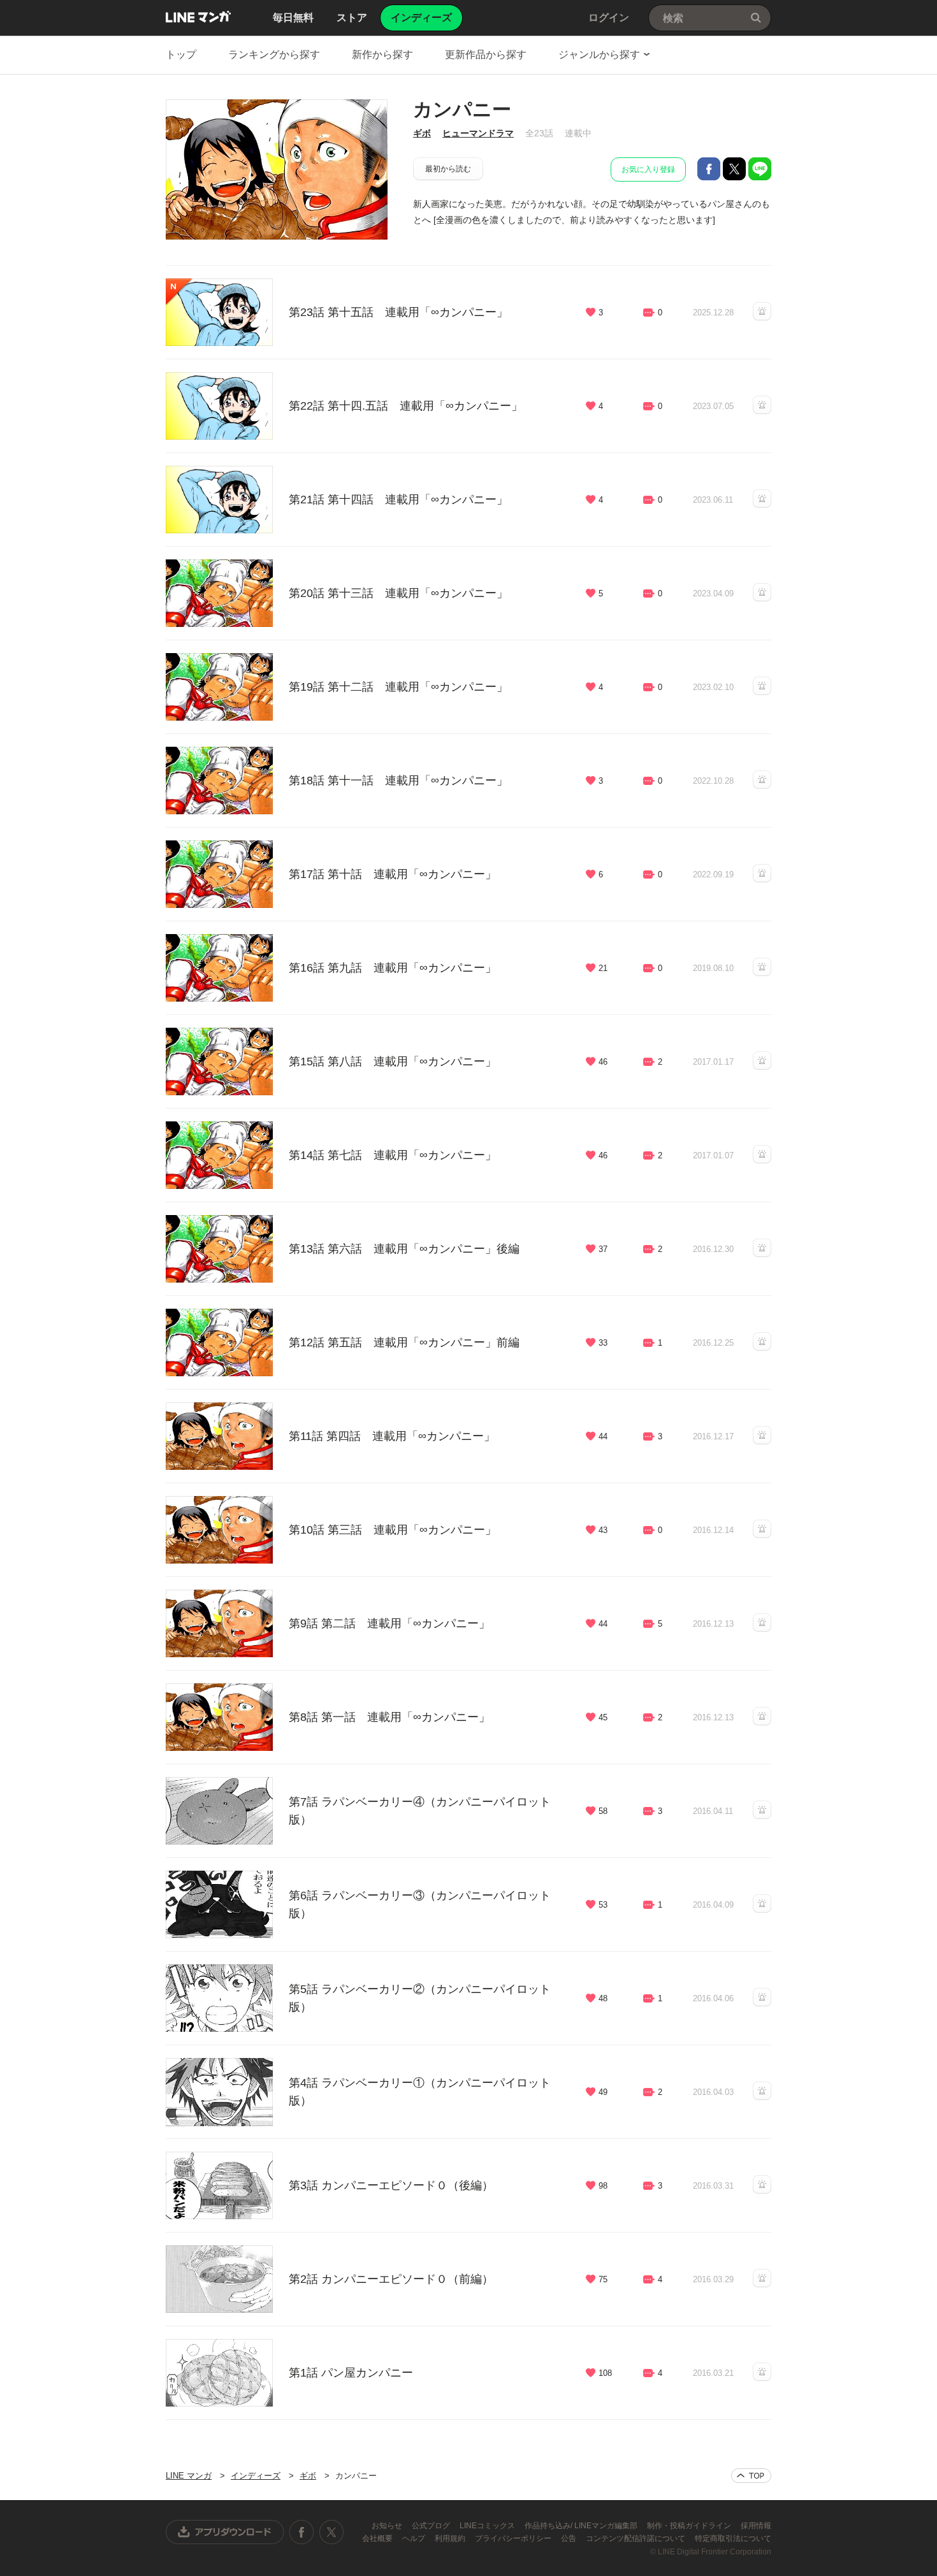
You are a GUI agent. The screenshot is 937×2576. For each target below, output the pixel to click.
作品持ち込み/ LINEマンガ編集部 (582, 2526)
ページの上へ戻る (751, 2476)
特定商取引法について (733, 2538)
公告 (570, 2538)
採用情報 (756, 2526)
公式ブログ (432, 2526)
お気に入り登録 (648, 169)
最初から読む (448, 169)
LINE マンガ (198, 17)
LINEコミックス (488, 2526)
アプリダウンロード (225, 2532)
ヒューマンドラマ (478, 133)
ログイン (609, 18)
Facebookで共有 (709, 169)
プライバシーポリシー (514, 2538)
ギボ (422, 133)
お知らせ (388, 2526)
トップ (181, 54)
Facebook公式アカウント (301, 2532)
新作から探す (382, 54)
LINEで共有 (760, 169)
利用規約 (451, 2538)
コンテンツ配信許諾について (636, 2538)
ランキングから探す (274, 54)
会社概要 (378, 2538)
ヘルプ (415, 2538)
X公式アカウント (331, 2532)
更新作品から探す (486, 54)
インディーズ (256, 2476)
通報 (762, 311)
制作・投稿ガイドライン (690, 2526)
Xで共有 (734, 169)
